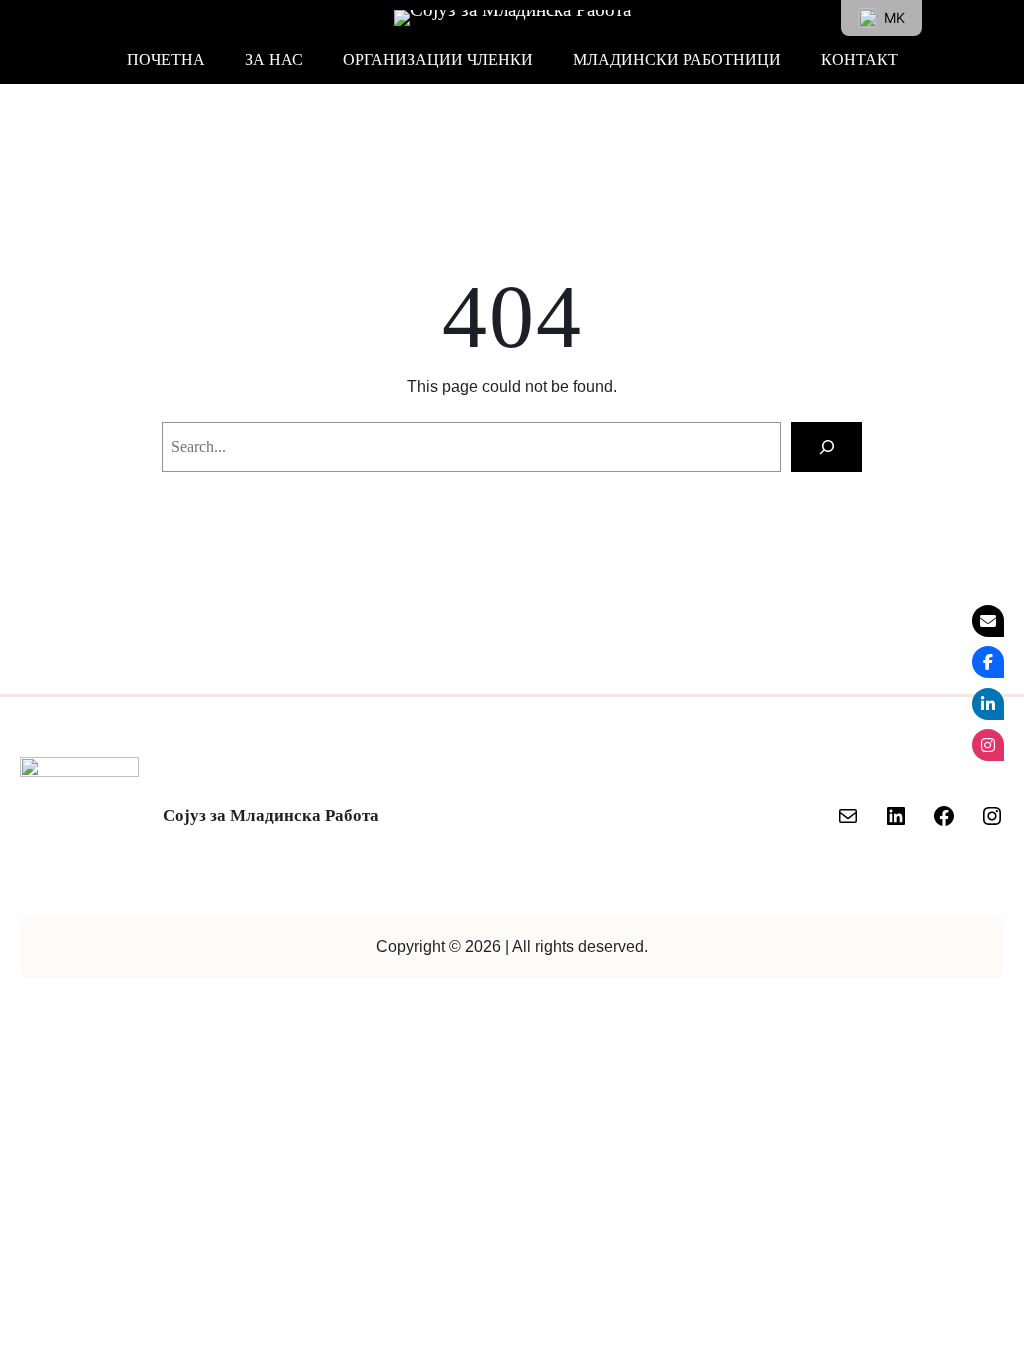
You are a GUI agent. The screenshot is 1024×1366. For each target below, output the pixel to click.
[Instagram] (992, 816)
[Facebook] (944, 816)
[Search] (826, 446)
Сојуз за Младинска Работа (271, 815)
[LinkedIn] (896, 816)
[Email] (988, 621)
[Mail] (848, 816)
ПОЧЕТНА (166, 59)
